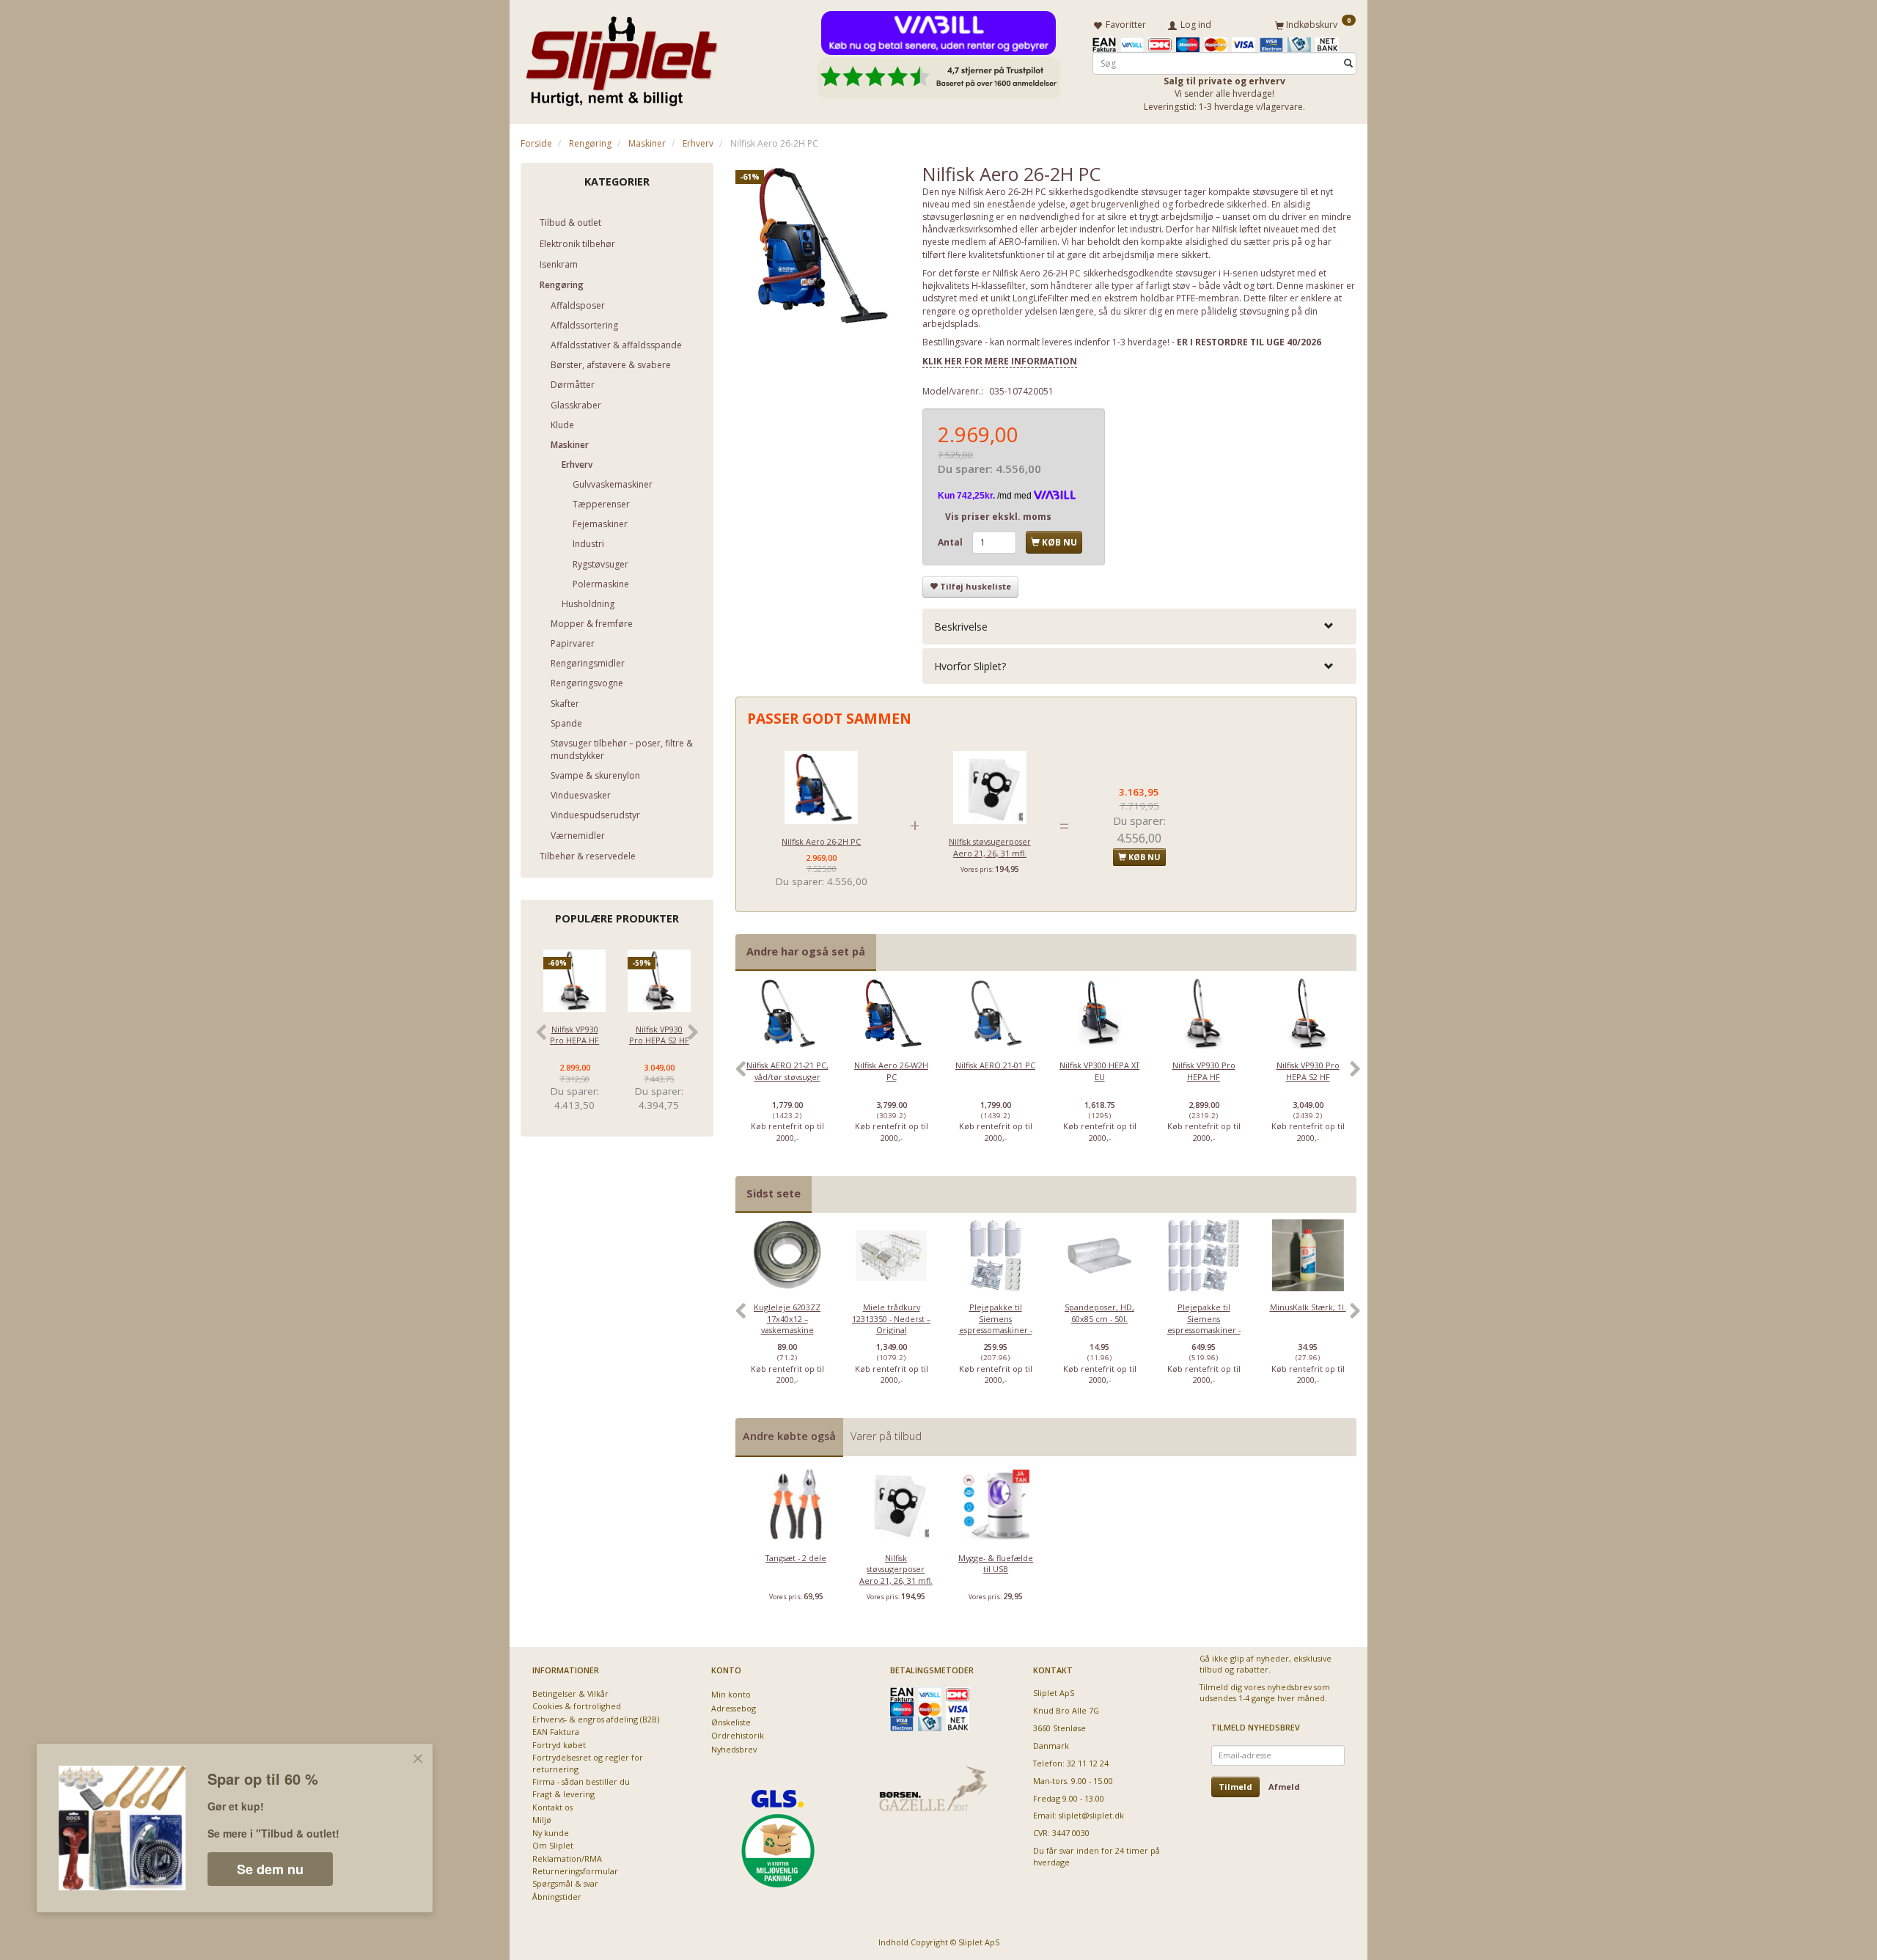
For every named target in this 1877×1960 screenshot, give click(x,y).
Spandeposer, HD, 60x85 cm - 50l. (1099, 1313)
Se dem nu (270, 1869)
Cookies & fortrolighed (577, 1706)
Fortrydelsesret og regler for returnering (588, 1763)
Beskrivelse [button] (961, 627)
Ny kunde (551, 1833)
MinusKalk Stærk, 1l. (1308, 1307)
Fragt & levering (563, 1794)
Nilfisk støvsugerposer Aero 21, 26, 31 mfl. (990, 847)
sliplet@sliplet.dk (1091, 1815)
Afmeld (1284, 1787)
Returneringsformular (575, 1871)
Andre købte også (789, 1436)
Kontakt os (552, 1807)
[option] (787, 1076)
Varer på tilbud (886, 1436)
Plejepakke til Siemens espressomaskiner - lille (996, 1324)
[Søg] (1348, 63)
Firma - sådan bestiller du (581, 1781)
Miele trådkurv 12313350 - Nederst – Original (891, 1318)
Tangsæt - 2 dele (796, 1558)
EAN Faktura (556, 1732)
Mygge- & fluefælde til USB (996, 1563)
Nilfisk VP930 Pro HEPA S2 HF (659, 1035)
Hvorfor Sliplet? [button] (970, 666)
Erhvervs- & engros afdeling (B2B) (596, 1719)
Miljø (542, 1820)
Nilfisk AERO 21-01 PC (995, 1065)
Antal (951, 542)
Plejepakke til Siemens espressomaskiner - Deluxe (1204, 1324)
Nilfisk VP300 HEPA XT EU (1099, 1071)
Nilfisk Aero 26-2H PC (821, 841)
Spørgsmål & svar (565, 1883)
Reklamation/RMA (567, 1858)
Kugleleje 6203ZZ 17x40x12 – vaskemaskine (787, 1318)
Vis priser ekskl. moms (998, 517)
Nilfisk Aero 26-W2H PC (891, 1071)
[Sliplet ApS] (621, 56)
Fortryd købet (559, 1745)
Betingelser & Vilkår (570, 1693)
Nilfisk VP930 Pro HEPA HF (574, 1035)
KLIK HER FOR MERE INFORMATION (1000, 361)
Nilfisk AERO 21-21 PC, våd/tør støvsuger (787, 1071)
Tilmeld (1235, 1787)
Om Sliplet (553, 1845)
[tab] (1139, 627)
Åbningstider (557, 1897)
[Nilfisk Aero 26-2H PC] (818, 246)
